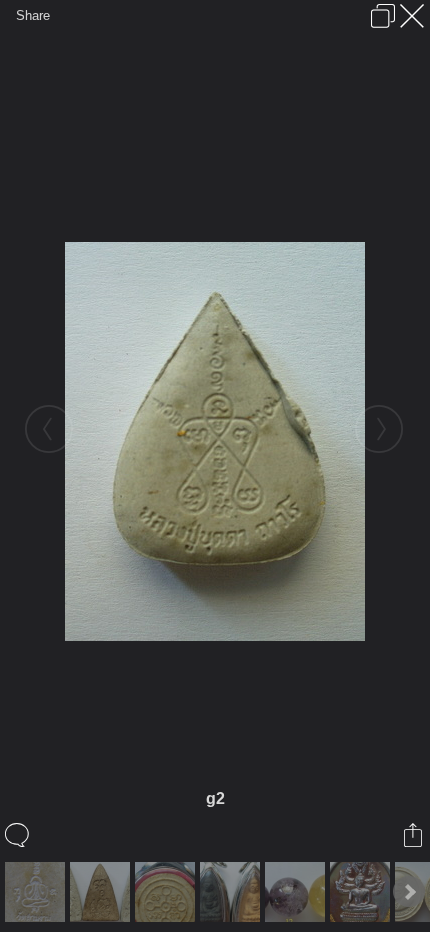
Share (33, 15)
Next (409, 892)
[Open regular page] (383, 16)
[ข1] (297, 892)
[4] (232, 892)
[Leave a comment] (18, 835)
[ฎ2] (167, 892)
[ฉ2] (102, 892)
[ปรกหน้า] (362, 892)
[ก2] (37, 892)
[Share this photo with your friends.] (414, 835)
